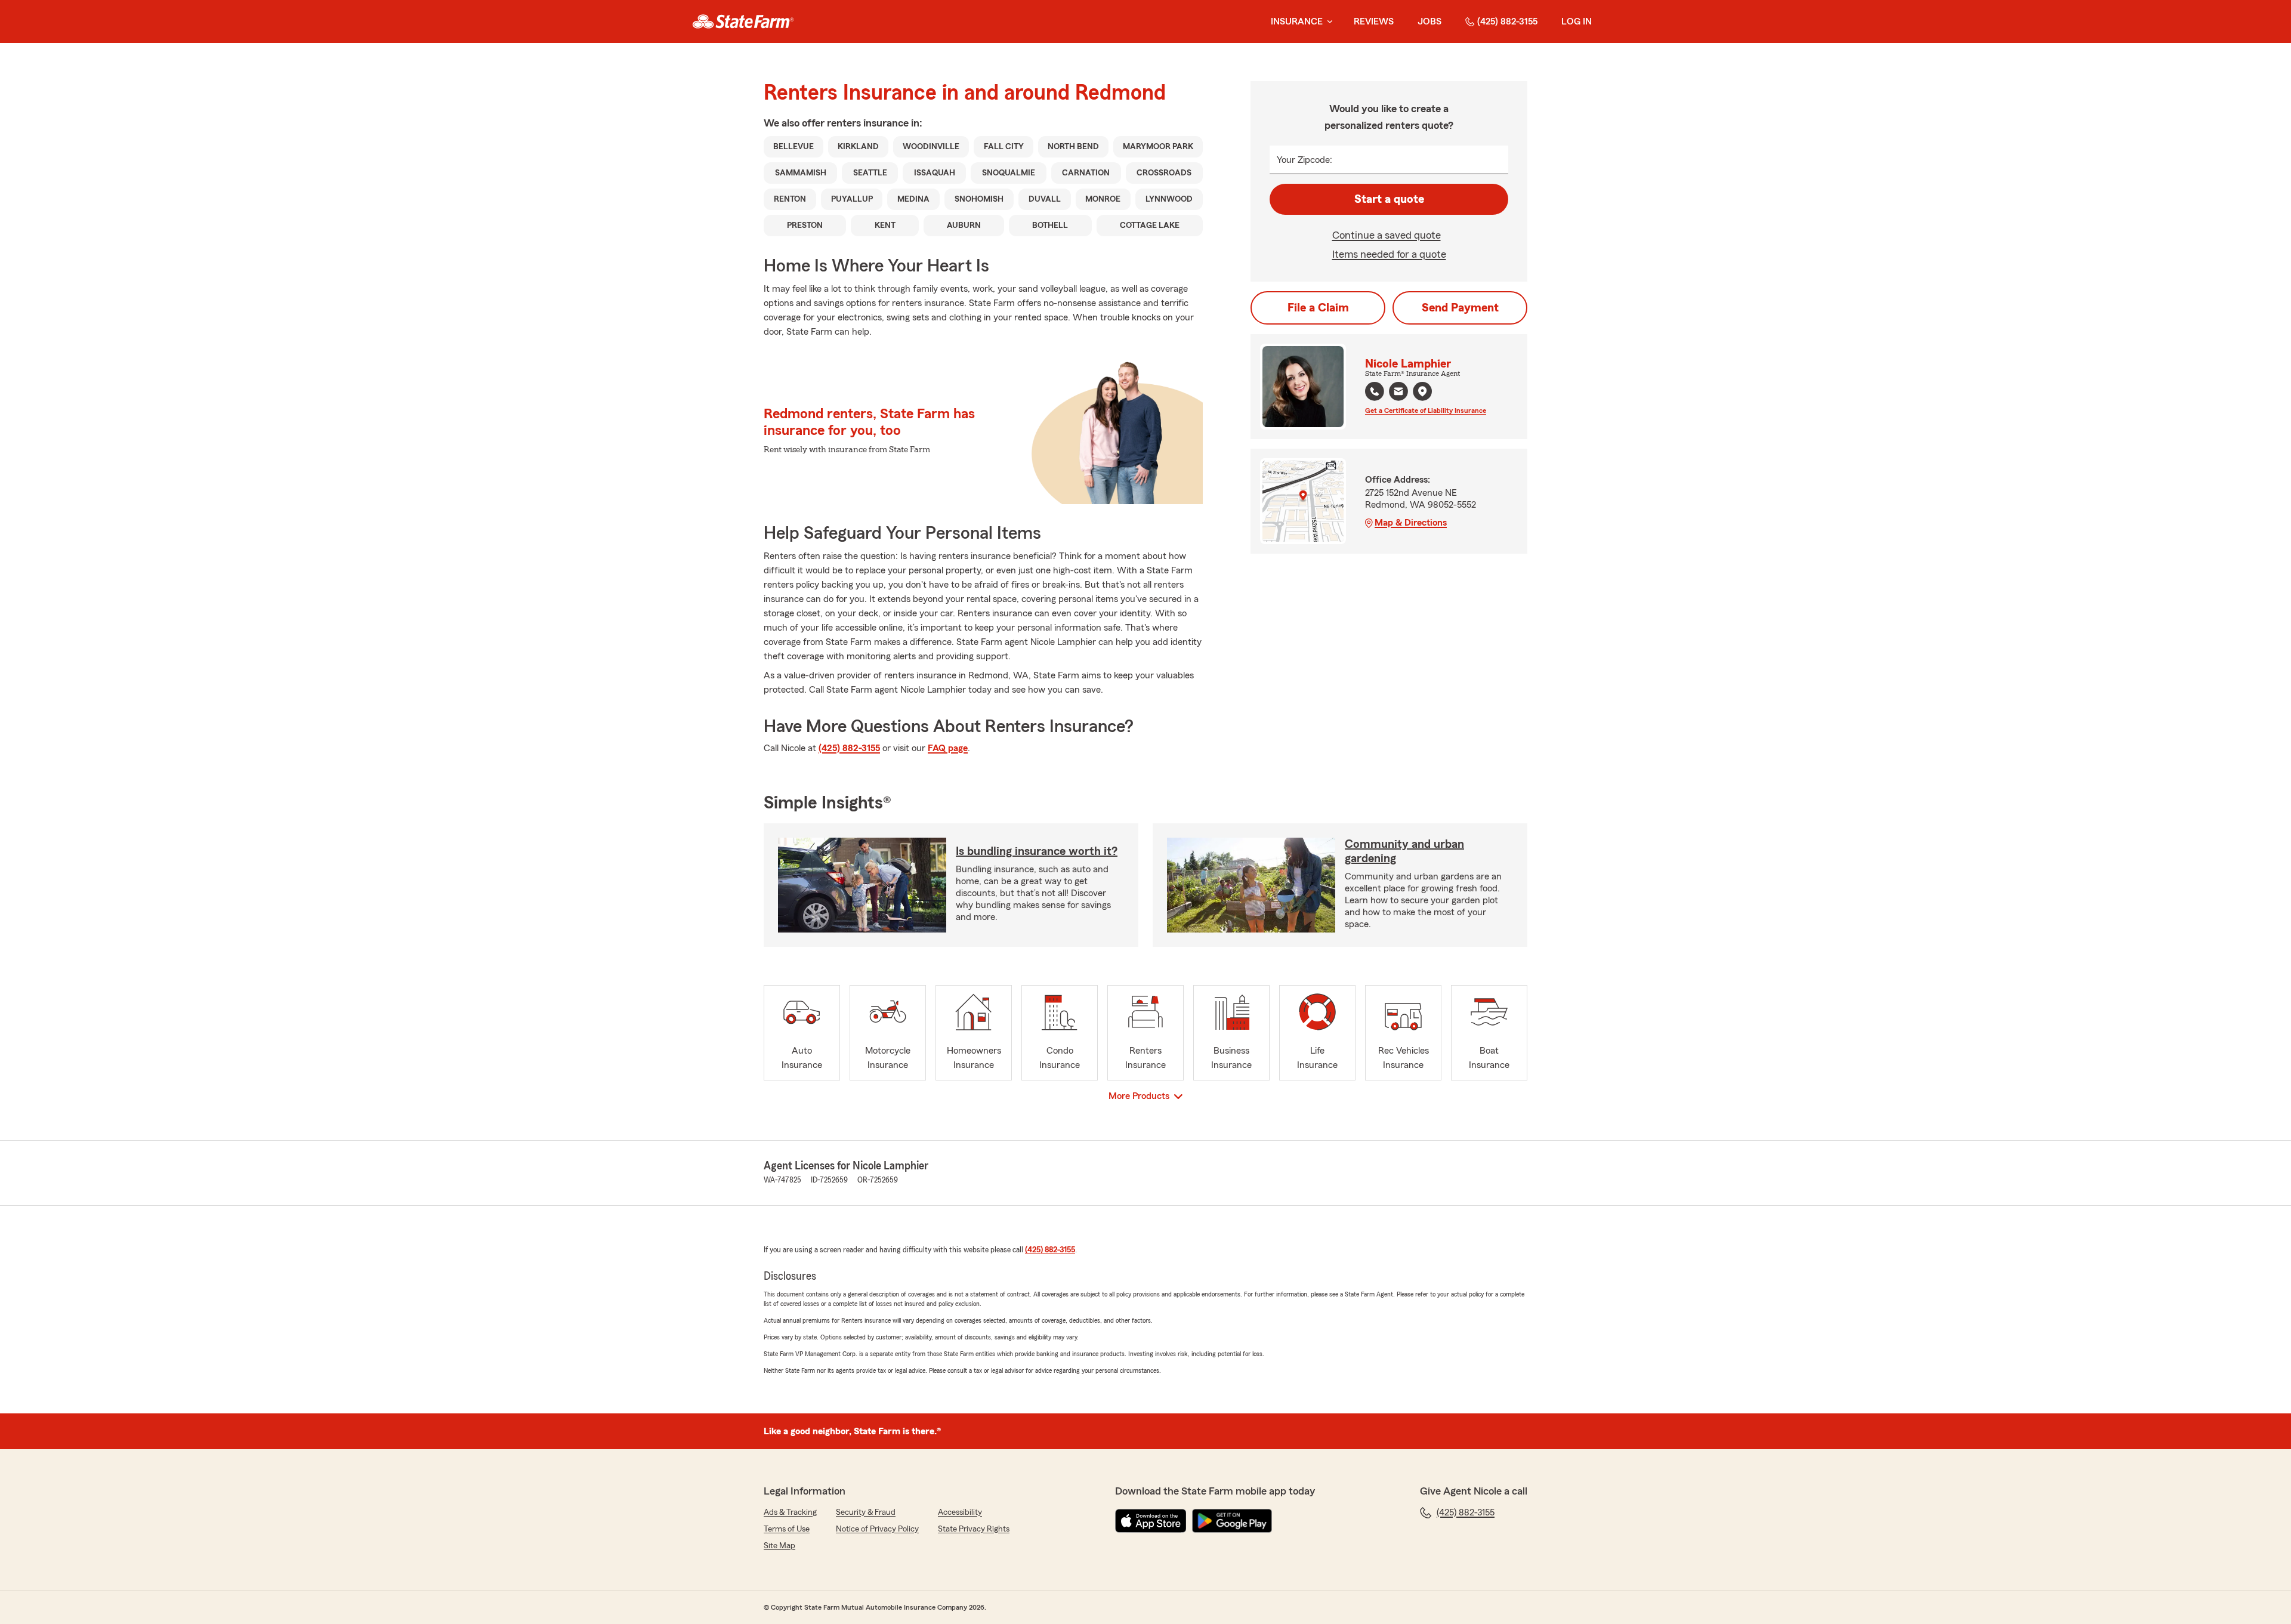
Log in (1577, 21)
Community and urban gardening (1404, 851)
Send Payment (1460, 308)
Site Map (779, 1546)
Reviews (1374, 21)
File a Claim (1318, 308)
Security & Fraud (866, 1512)
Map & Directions (1411, 523)
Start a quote (1389, 199)
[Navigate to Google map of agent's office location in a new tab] (1422, 391)
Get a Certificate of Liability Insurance (1426, 410)
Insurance (1297, 21)
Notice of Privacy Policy (877, 1529)
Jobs (1429, 21)
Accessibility (960, 1512)
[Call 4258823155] (1375, 391)
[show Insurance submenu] (1327, 22)
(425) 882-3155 (1507, 21)
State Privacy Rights (974, 1529)
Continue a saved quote (1387, 235)
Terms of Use (787, 1529)
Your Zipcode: (1304, 160)
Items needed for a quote (1389, 254)
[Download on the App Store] (1151, 1521)
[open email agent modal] (1398, 393)
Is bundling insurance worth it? (1037, 851)
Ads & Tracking (790, 1512)
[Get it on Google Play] (1232, 1521)
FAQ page (948, 748)
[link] (743, 21)
